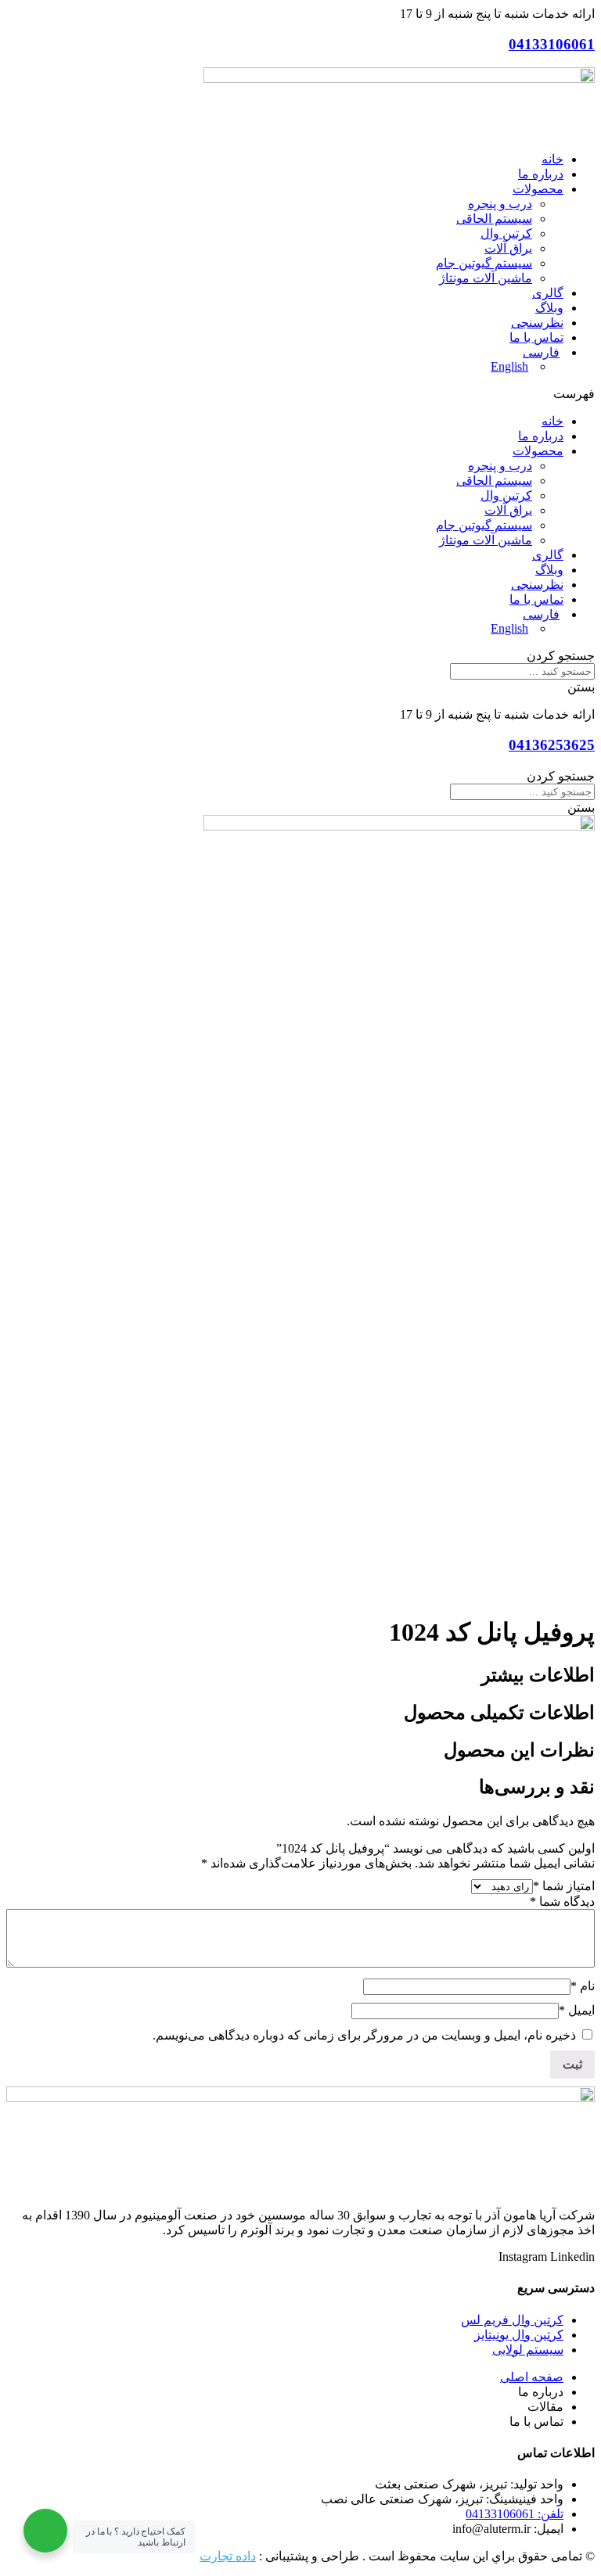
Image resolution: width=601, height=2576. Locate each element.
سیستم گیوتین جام (484, 263)
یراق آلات (508, 248)
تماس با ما (536, 337)
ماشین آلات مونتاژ (486, 278)
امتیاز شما (564, 1886)
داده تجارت (228, 2556)
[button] (300, 394)
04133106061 (552, 44)
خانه (552, 159)
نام (583, 1986)
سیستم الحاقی (494, 219)
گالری (548, 293)
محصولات (538, 189)
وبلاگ (549, 308)
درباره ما (541, 174)
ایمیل (577, 2010)
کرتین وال (506, 233)
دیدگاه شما (562, 1902)
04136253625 (552, 745)
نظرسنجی (537, 323)
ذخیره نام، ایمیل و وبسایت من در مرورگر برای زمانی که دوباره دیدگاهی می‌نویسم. (364, 2035)
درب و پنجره (500, 204)
